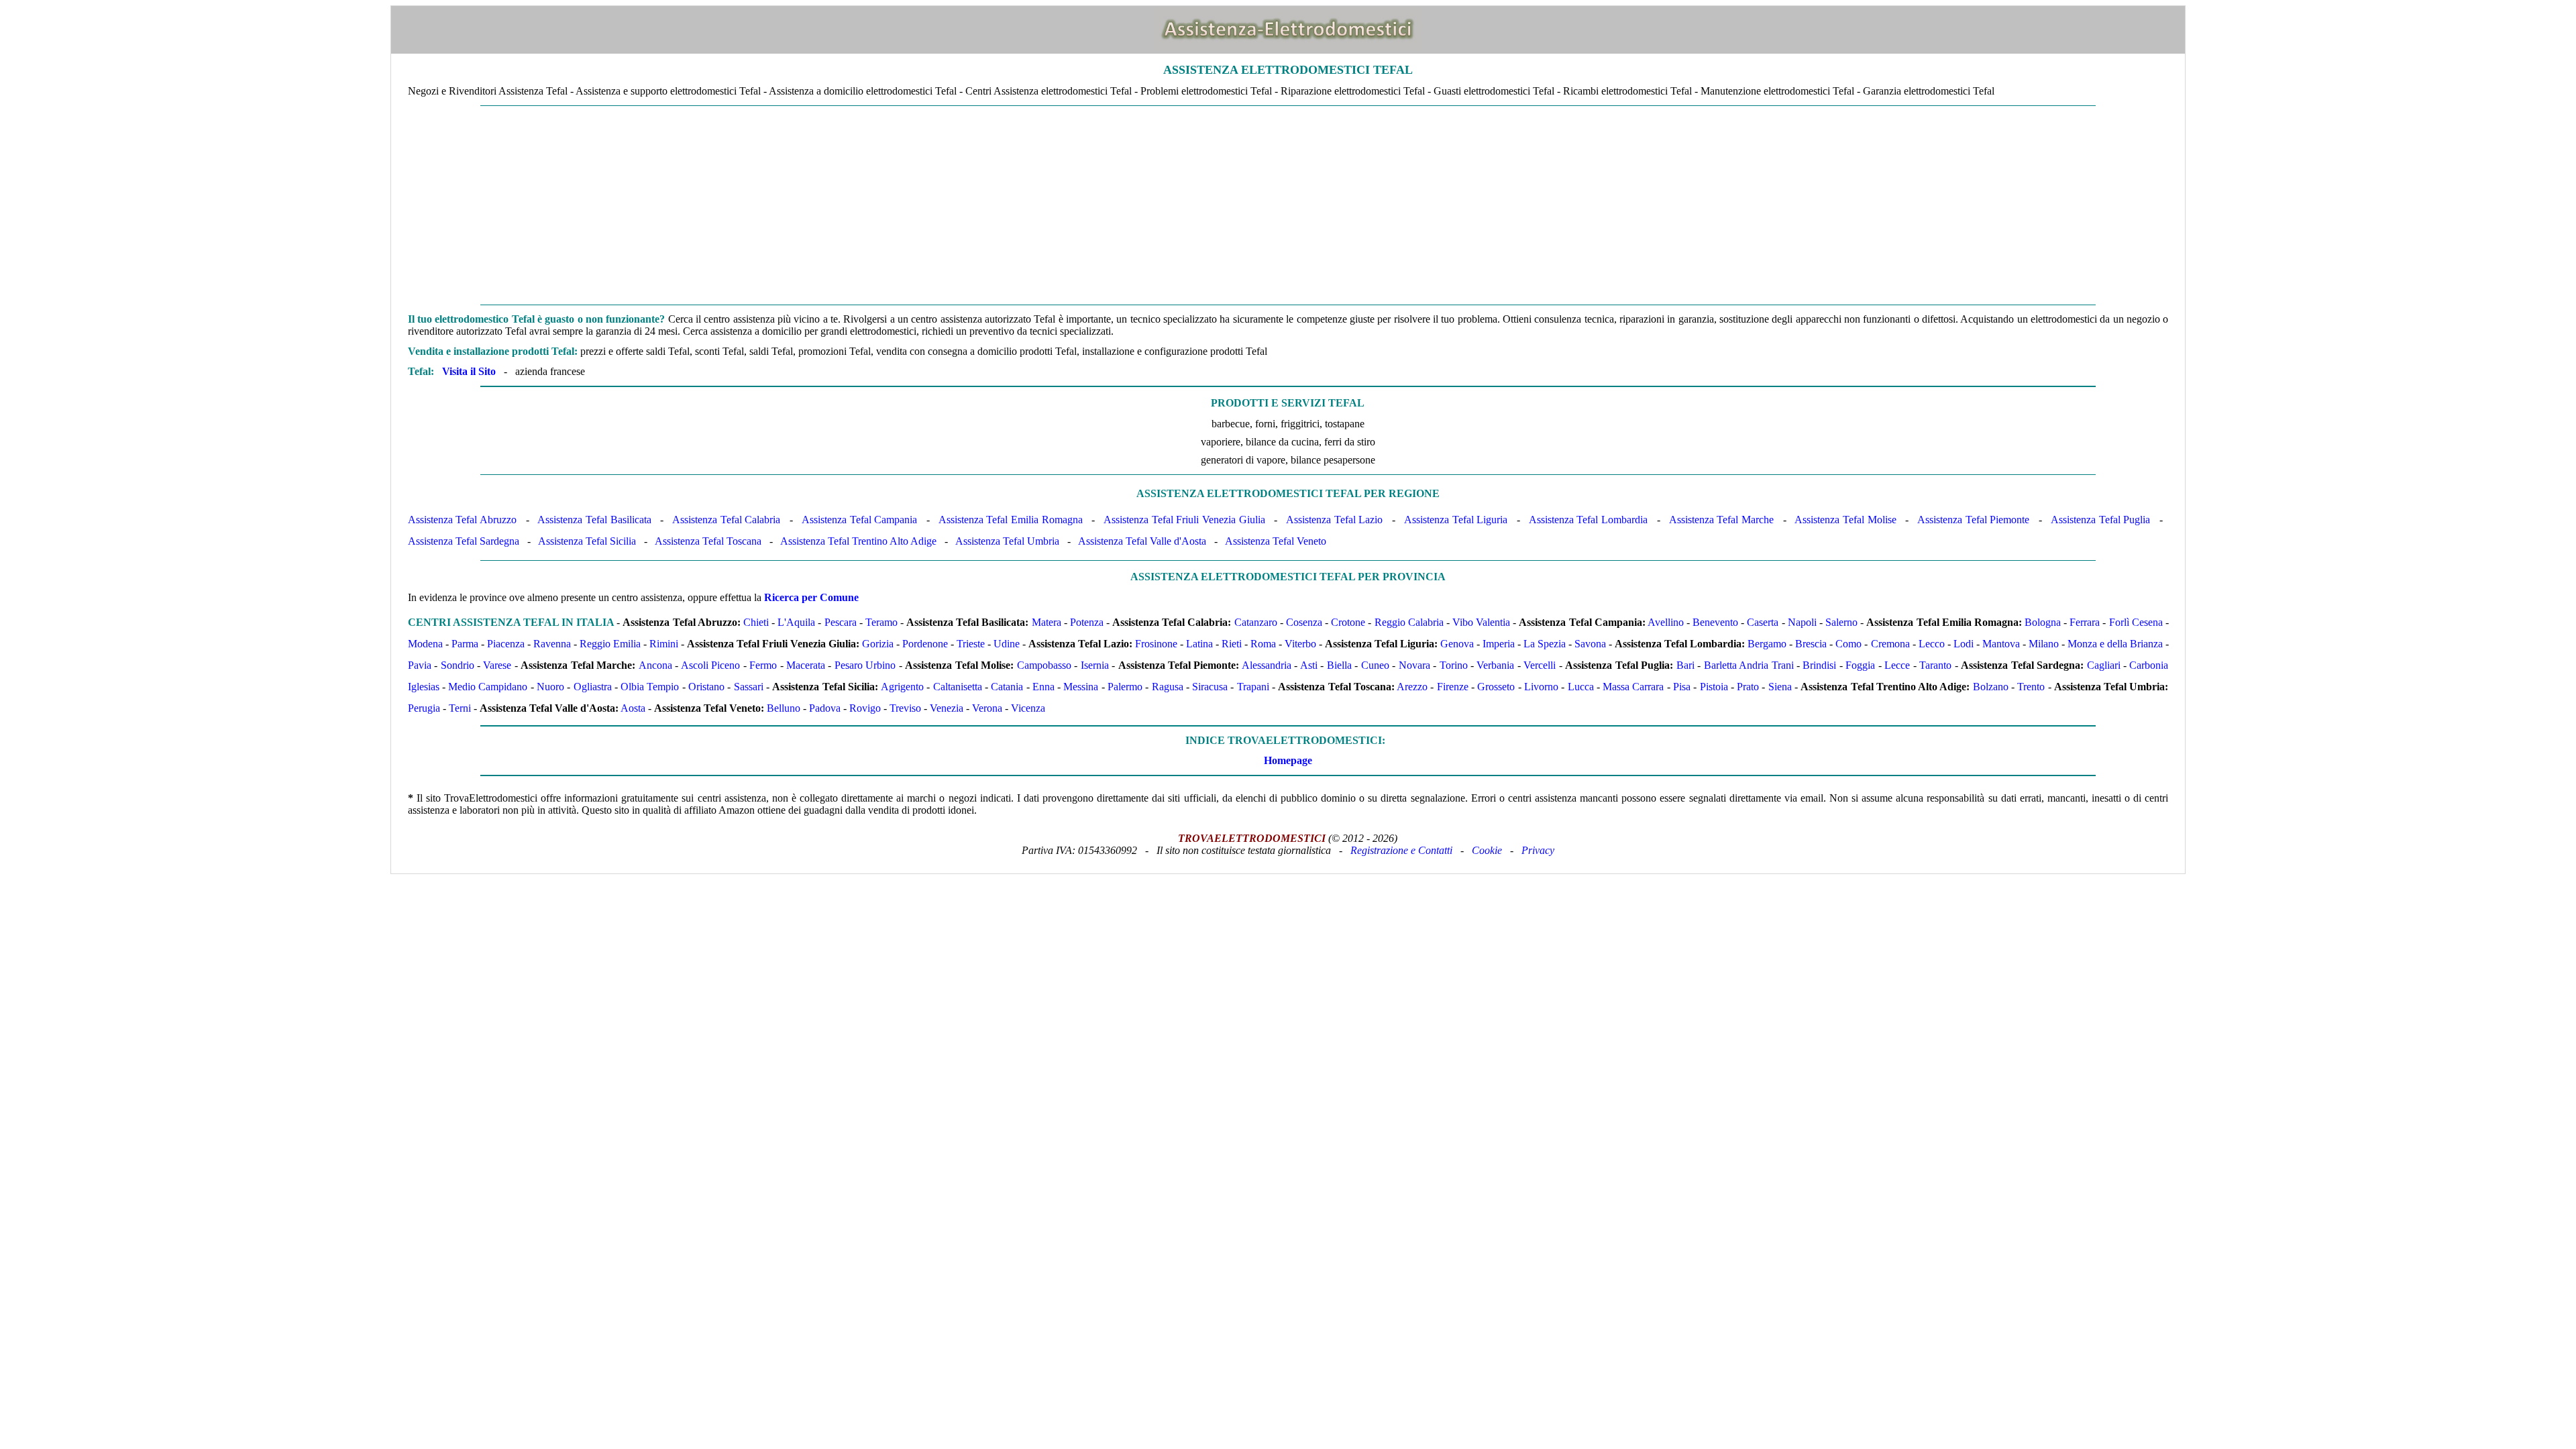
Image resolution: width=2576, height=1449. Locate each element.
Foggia (1860, 665)
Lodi (1964, 644)
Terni (460, 708)
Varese (497, 665)
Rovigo (865, 708)
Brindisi (1819, 665)
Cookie (1487, 850)
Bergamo (1767, 644)
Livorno (1541, 687)
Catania (1007, 687)
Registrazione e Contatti (1401, 850)
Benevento (1715, 622)
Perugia (424, 708)
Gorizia (878, 644)
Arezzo (1412, 687)
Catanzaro (1256, 622)
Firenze (1453, 687)
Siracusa (1210, 687)
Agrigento (902, 687)
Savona (1590, 644)
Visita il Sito (469, 371)
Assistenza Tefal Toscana (708, 541)
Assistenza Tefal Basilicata (594, 520)
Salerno (1841, 622)
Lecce (1897, 665)
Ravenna (552, 644)
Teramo (881, 622)
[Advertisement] (1288, 205)
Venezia (947, 708)
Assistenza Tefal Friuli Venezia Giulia (1184, 520)
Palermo (1125, 687)
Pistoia (1714, 687)
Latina (1199, 644)
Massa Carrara (1633, 687)
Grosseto (1496, 687)
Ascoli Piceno (710, 665)
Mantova (2001, 644)
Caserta (1763, 622)
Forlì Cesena (2136, 622)
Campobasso (1044, 665)
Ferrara (2085, 622)
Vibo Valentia (1481, 622)
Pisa (1682, 687)
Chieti (756, 622)
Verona (987, 708)
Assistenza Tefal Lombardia (1588, 520)
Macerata (806, 665)
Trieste (971, 644)
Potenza (1087, 622)
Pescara (841, 622)
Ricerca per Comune (811, 597)
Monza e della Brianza (2115, 644)
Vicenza (1028, 708)
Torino (1454, 665)
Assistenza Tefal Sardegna (464, 541)
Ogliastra (593, 687)
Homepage (1288, 760)
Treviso (905, 708)
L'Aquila (796, 622)
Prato (1748, 687)
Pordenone (925, 644)
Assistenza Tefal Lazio (1334, 520)
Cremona (1890, 644)
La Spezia (1545, 644)
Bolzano (1991, 687)
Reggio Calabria (1409, 622)
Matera (1046, 622)
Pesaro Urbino (865, 665)
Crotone (1348, 622)
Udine (1007, 644)
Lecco (1932, 644)
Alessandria (1267, 665)
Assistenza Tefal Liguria (1456, 520)
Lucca (1581, 687)
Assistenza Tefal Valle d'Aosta (1142, 541)
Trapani (1253, 687)
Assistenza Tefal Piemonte (1973, 520)
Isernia (1095, 665)
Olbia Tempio (650, 687)
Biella (1339, 665)
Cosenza (1304, 622)
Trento (2031, 687)
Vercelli (1540, 665)
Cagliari (2104, 665)
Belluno (784, 708)
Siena (1780, 687)
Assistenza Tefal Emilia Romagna (1011, 520)
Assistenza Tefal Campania (859, 520)
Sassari (749, 687)
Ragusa (1168, 687)
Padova (825, 708)
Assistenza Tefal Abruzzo (462, 520)
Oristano (706, 687)
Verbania (1495, 665)
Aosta (633, 708)
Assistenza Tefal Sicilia (587, 541)
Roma (1263, 644)
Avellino (1666, 622)
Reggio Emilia (610, 644)
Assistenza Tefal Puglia (2100, 520)
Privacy (1538, 850)
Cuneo (1375, 665)
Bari (1685, 665)
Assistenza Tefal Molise (1845, 520)
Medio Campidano (488, 687)
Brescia (1811, 644)
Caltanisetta (958, 687)
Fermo (763, 665)
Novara (1414, 665)
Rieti (1232, 644)
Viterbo (1300, 644)
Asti (1309, 665)
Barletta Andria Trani (1749, 665)
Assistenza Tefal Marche (1721, 520)
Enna (1043, 687)
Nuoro (550, 687)
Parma (465, 644)
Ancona (655, 665)
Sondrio (458, 665)
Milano (2044, 644)
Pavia (420, 665)
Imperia (1499, 644)
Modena (425, 644)
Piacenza (506, 644)
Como (1848, 644)
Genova (1457, 644)
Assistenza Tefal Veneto (1276, 541)
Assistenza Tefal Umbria (1007, 541)
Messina (1081, 687)
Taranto (1935, 665)
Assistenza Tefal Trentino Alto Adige (858, 541)
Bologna (2043, 622)
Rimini (664, 644)
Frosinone (1156, 644)
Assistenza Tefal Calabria (726, 520)
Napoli (1802, 622)
